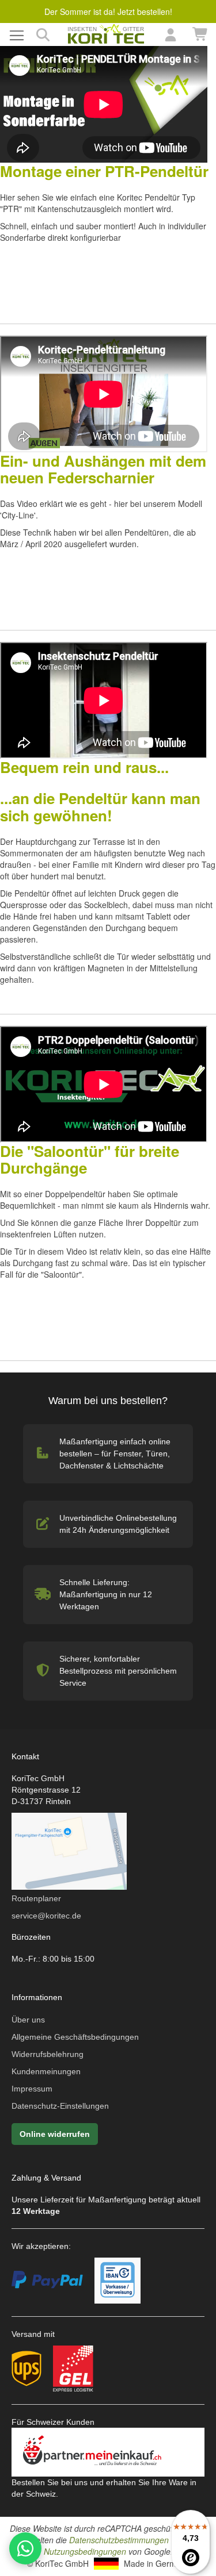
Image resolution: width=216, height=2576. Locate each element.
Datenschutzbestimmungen (119, 2540)
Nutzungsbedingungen (85, 2551)
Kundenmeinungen (46, 2071)
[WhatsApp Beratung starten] (25, 2548)
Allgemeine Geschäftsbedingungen (75, 2037)
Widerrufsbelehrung (48, 2054)
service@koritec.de (46, 1916)
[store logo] (107, 34)
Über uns (28, 2020)
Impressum (32, 2089)
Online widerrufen (55, 2134)
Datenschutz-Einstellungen (60, 2106)
